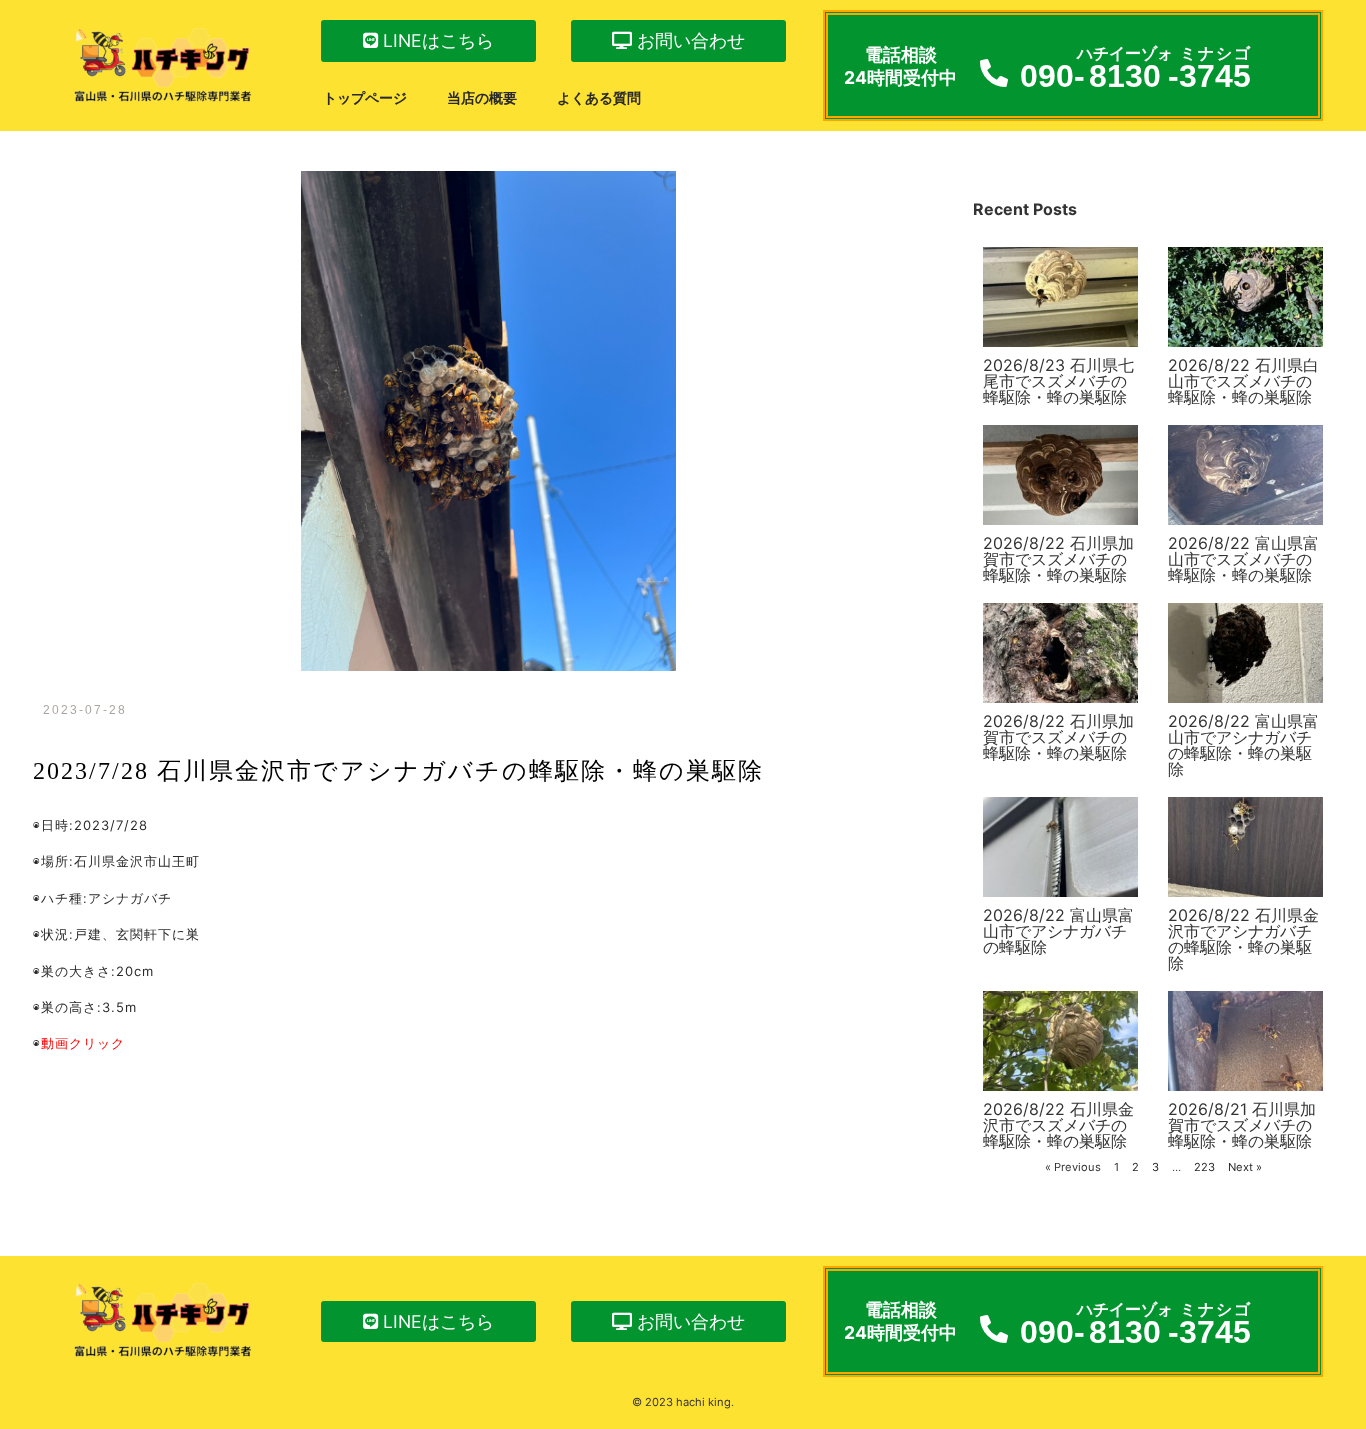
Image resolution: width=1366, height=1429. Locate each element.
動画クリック (83, 1043)
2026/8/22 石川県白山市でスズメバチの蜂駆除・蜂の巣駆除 (1243, 381)
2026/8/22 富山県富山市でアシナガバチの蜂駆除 (1058, 931)
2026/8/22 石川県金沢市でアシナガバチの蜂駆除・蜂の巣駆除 (1243, 939)
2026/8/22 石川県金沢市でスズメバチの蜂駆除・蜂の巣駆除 (1058, 1125)
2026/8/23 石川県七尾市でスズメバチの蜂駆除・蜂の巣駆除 (1058, 381)
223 (1204, 1167)
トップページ (365, 97)
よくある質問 (599, 97)
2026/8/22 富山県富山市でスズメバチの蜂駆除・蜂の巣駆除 (1243, 559)
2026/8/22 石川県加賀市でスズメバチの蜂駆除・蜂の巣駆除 (1058, 559)
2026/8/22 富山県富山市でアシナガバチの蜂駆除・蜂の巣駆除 (1243, 745)
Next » (1245, 1167)
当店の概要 (482, 97)
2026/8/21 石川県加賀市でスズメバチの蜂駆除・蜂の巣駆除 (1242, 1125)
